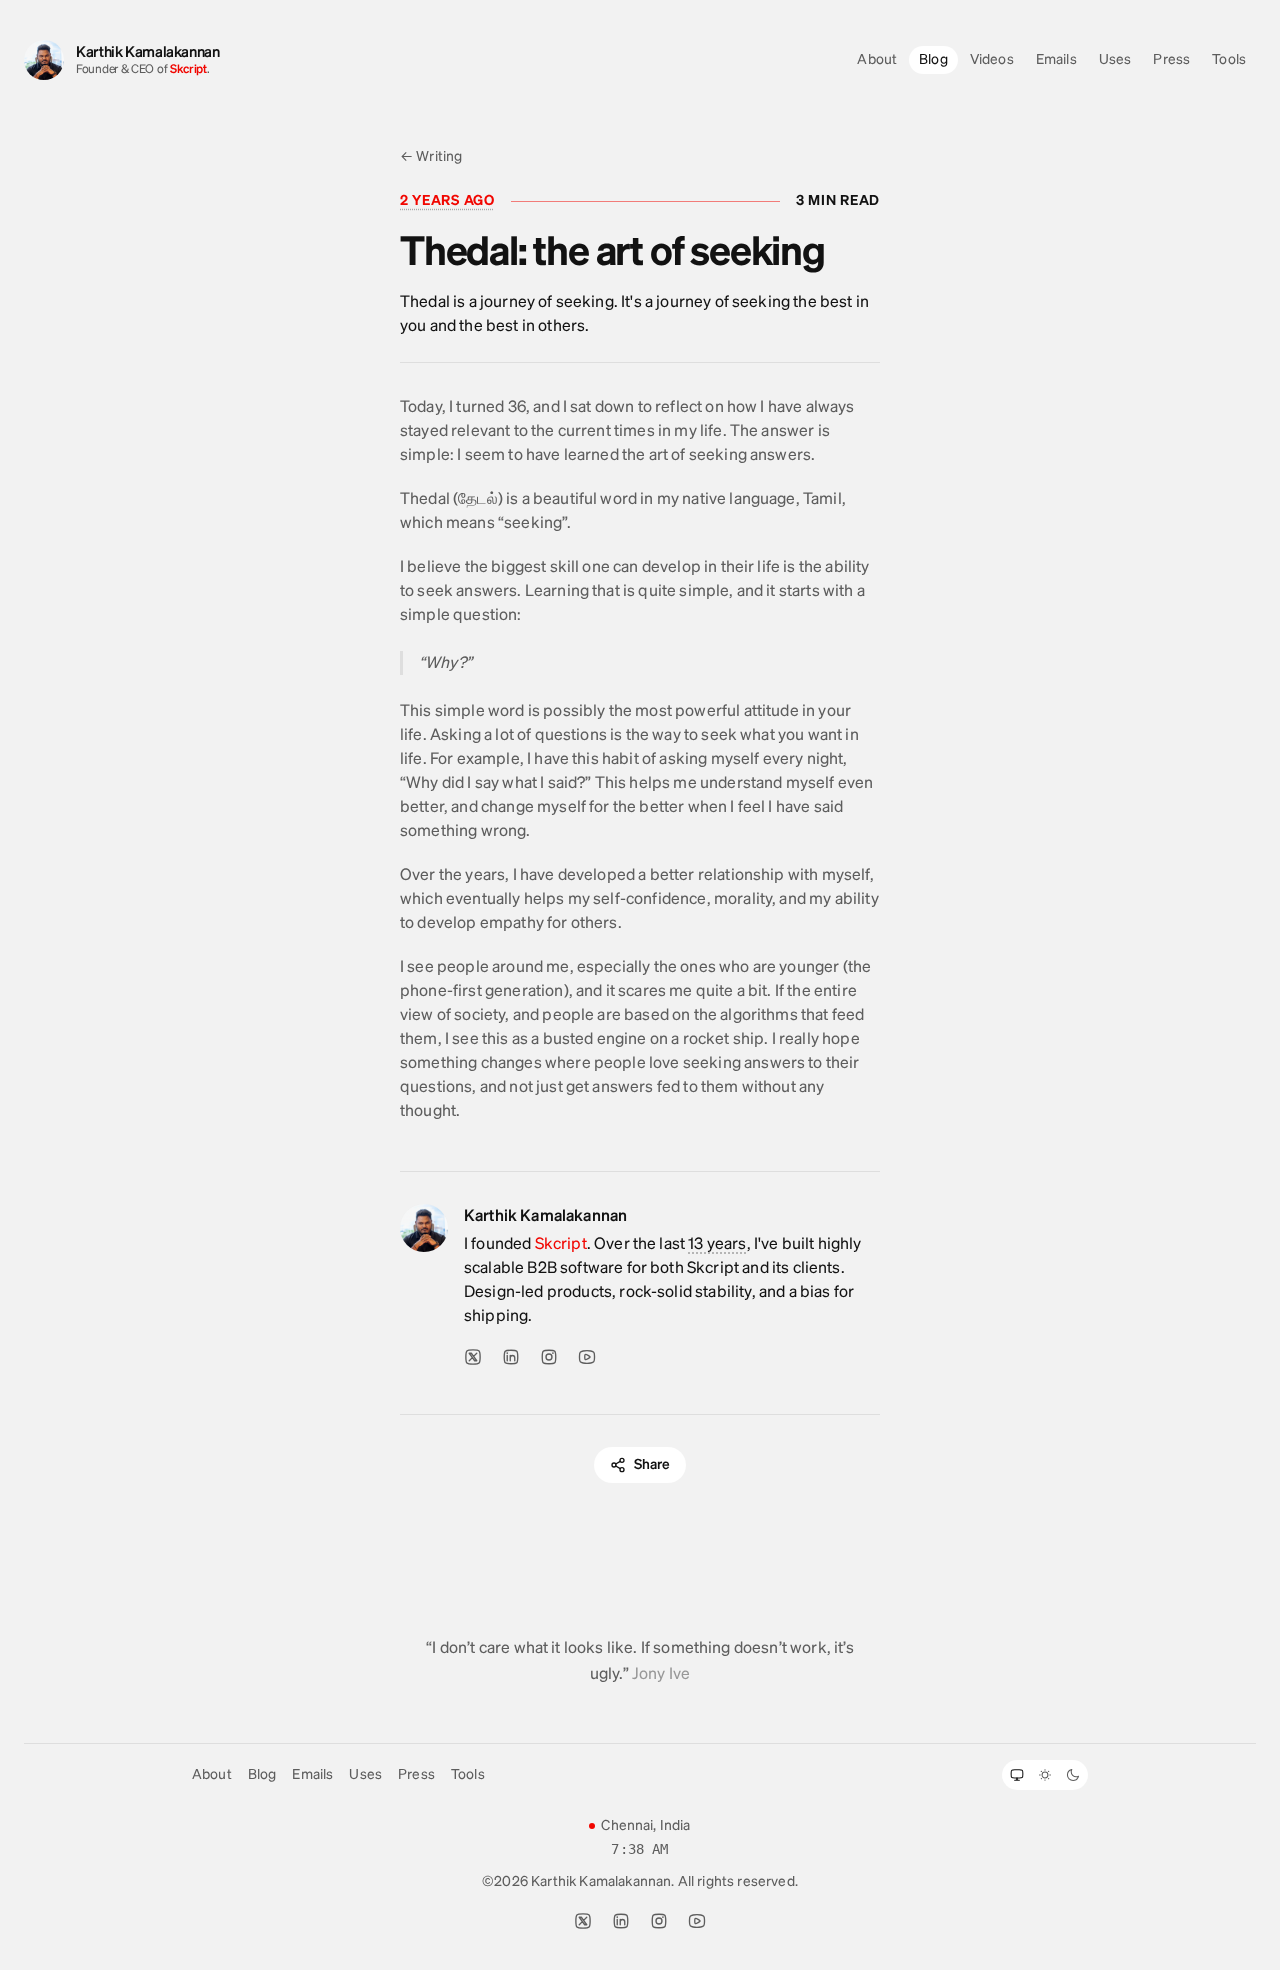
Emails (1056, 59)
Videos (992, 59)
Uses (1115, 59)
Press (1171, 59)
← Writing (431, 156)
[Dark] (1073, 1775)
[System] (1017, 1775)
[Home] (44, 60)
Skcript (188, 69)
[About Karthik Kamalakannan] (424, 1231)
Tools (1229, 59)
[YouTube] (587, 1357)
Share (652, 1464)
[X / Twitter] (473, 1357)
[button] (447, 201)
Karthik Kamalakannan (148, 52)
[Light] (1045, 1775)
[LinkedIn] (511, 1357)
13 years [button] (717, 1243)
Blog (933, 59)
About (877, 59)
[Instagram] (549, 1357)
